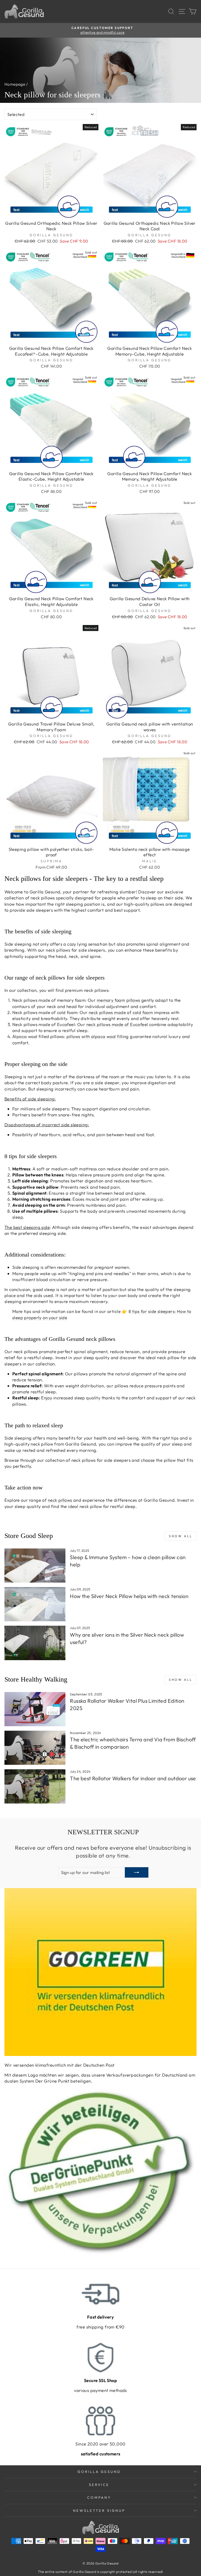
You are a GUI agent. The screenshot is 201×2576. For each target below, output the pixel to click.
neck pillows (60, 1500)
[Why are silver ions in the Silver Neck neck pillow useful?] (35, 1643)
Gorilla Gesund (99, 2472)
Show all (181, 1536)
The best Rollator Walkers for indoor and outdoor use (133, 1778)
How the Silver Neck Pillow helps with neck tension (129, 1596)
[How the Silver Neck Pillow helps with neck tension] (35, 1604)
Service (99, 2485)
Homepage (15, 84)
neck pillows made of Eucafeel (117, 1024)
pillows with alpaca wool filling (98, 1036)
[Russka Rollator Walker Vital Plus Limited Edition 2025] (35, 1709)
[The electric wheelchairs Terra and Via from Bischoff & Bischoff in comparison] (35, 1748)
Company (99, 2497)
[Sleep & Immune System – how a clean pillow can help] (35, 1566)
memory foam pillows (119, 1000)
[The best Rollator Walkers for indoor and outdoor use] (35, 1786)
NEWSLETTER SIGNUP (99, 2510)
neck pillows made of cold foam (121, 1012)
